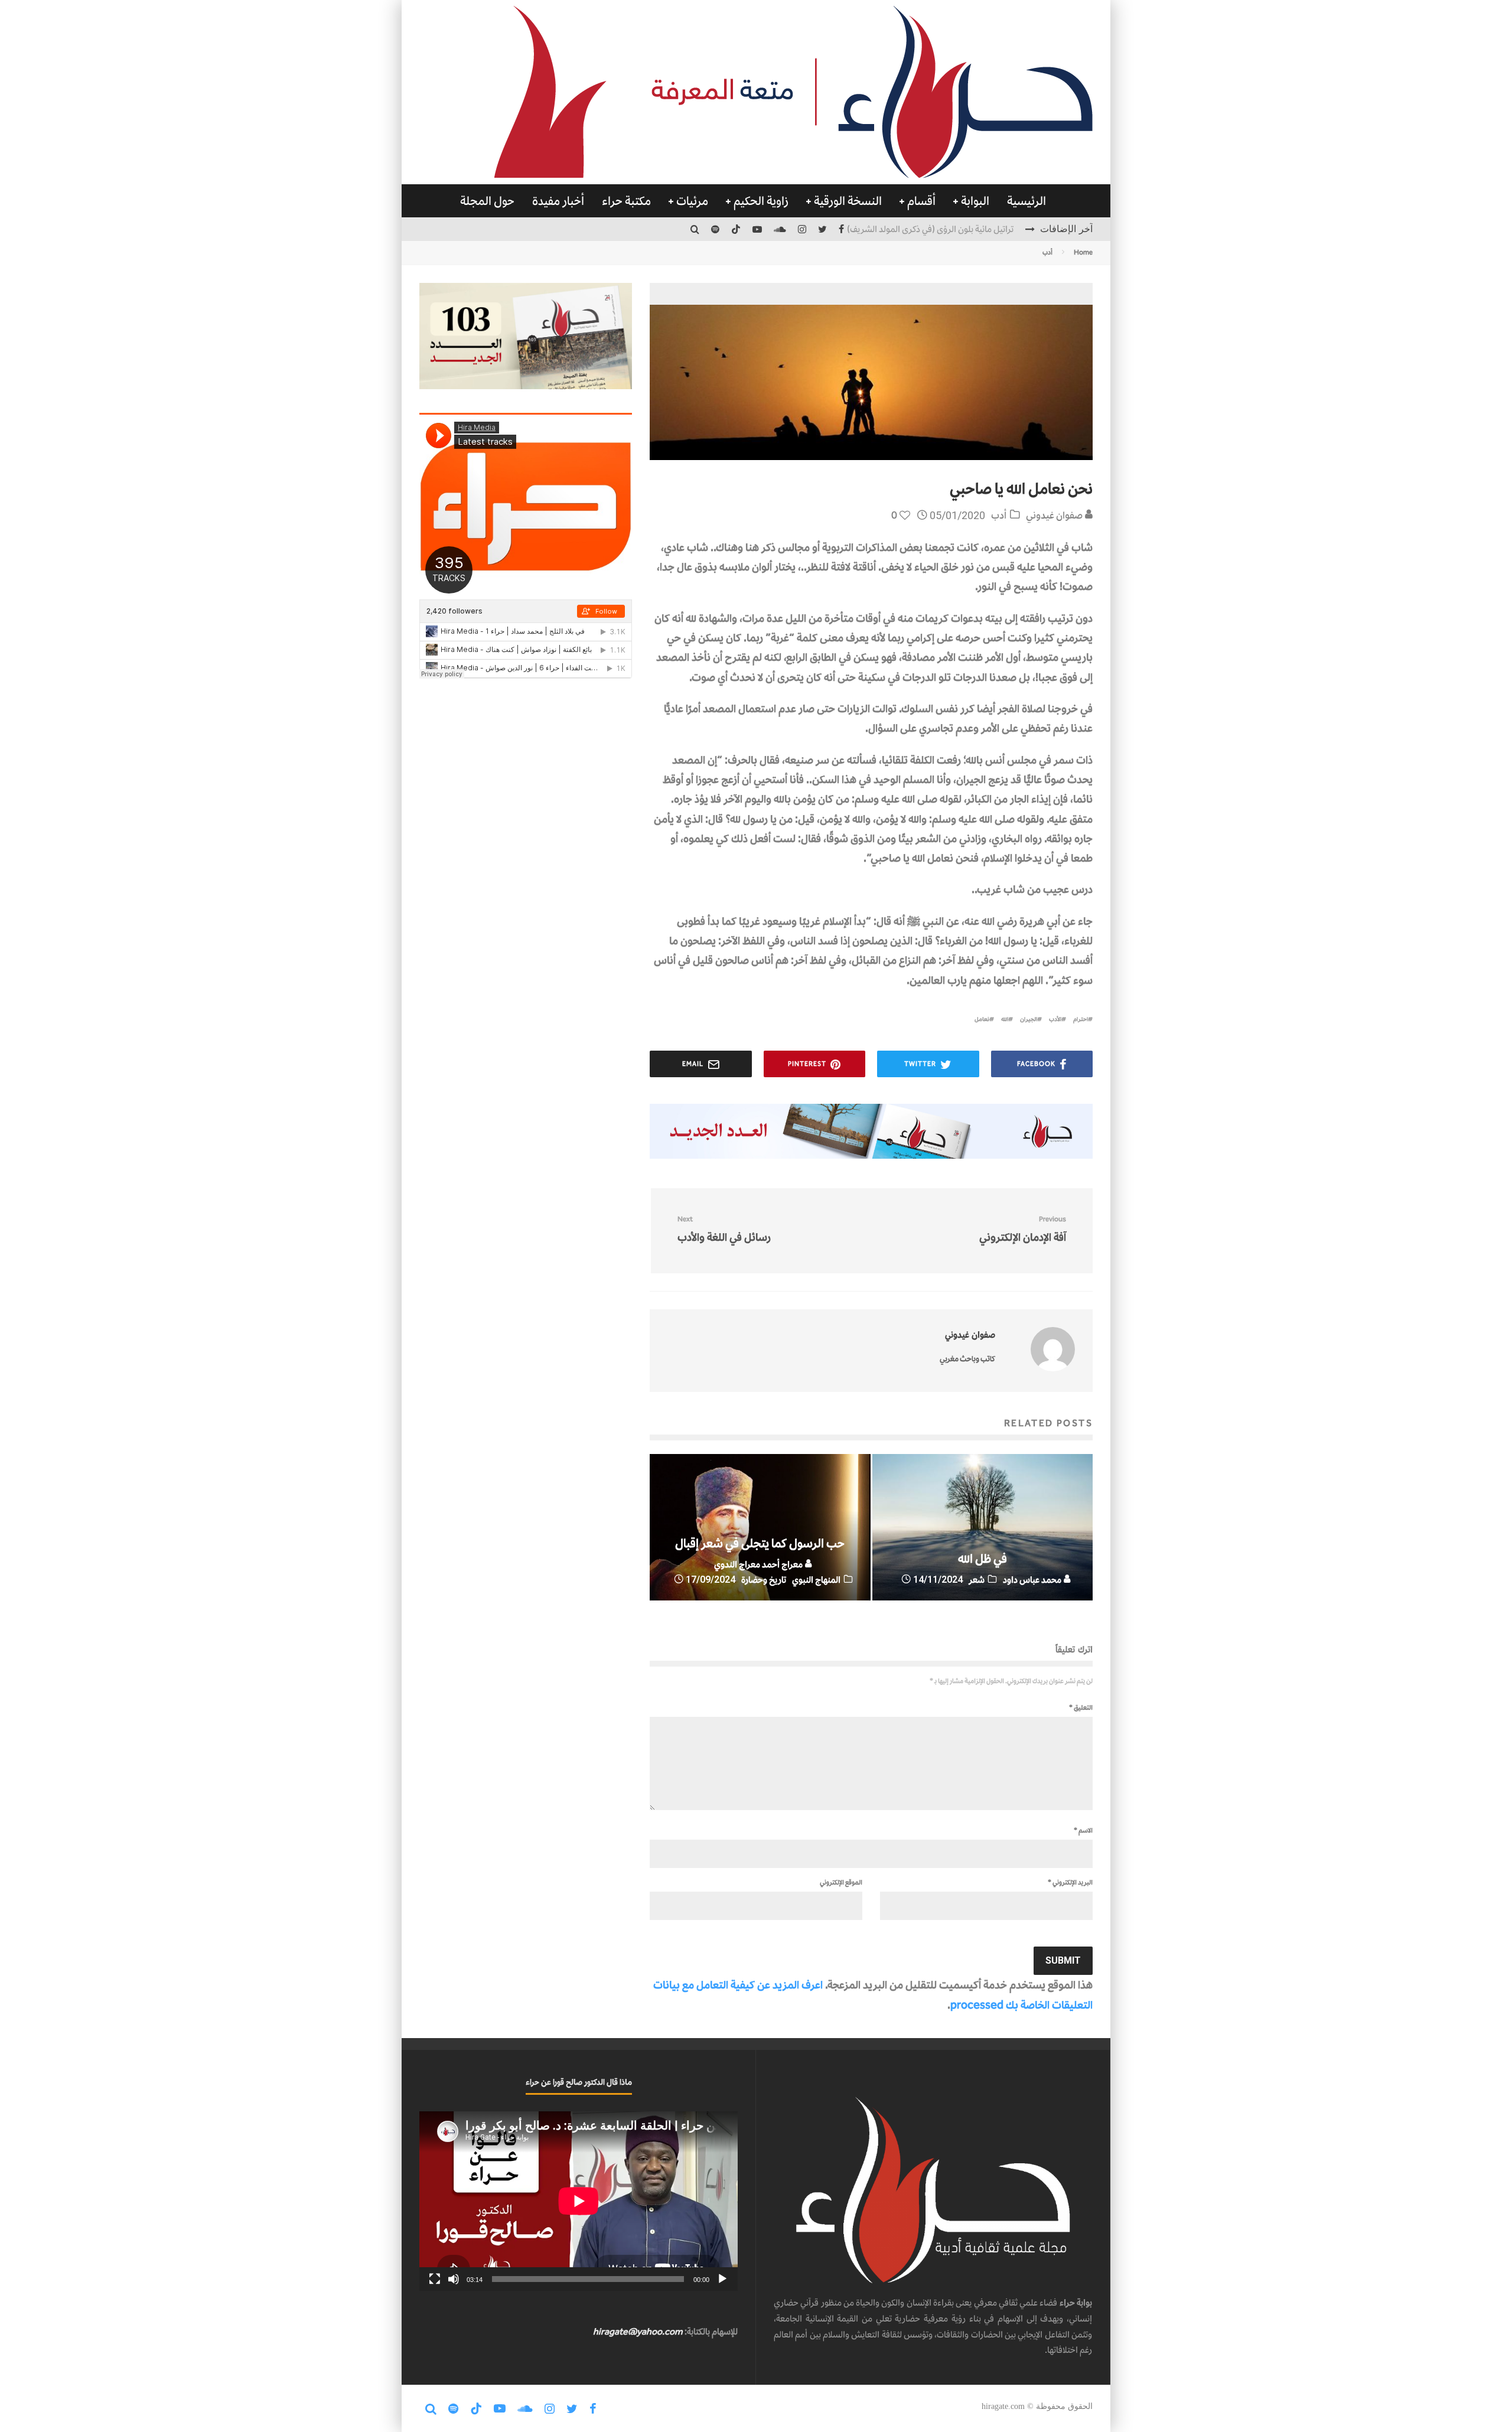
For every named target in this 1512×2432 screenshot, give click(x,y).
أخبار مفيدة (558, 201)
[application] (579, 2201)
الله (1005, 1019)
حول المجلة (487, 201)
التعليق (1081, 1707)
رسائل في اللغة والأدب (724, 1229)
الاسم (1083, 1830)
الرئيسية (1027, 201)
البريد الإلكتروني (1070, 1882)
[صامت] (454, 2279)
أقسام (921, 201)
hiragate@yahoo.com (638, 2331)
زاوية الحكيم (761, 201)
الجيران (1029, 1019)
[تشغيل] (722, 2279)
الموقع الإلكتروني (841, 1882)
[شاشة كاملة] (435, 2279)
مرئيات (692, 201)
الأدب (1055, 1019)
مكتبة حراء (626, 201)
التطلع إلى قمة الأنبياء (978, 229)
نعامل (982, 1019)
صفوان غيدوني (1055, 515)
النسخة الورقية (848, 201)
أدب (999, 515)
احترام (1081, 1019)
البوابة (975, 201)
